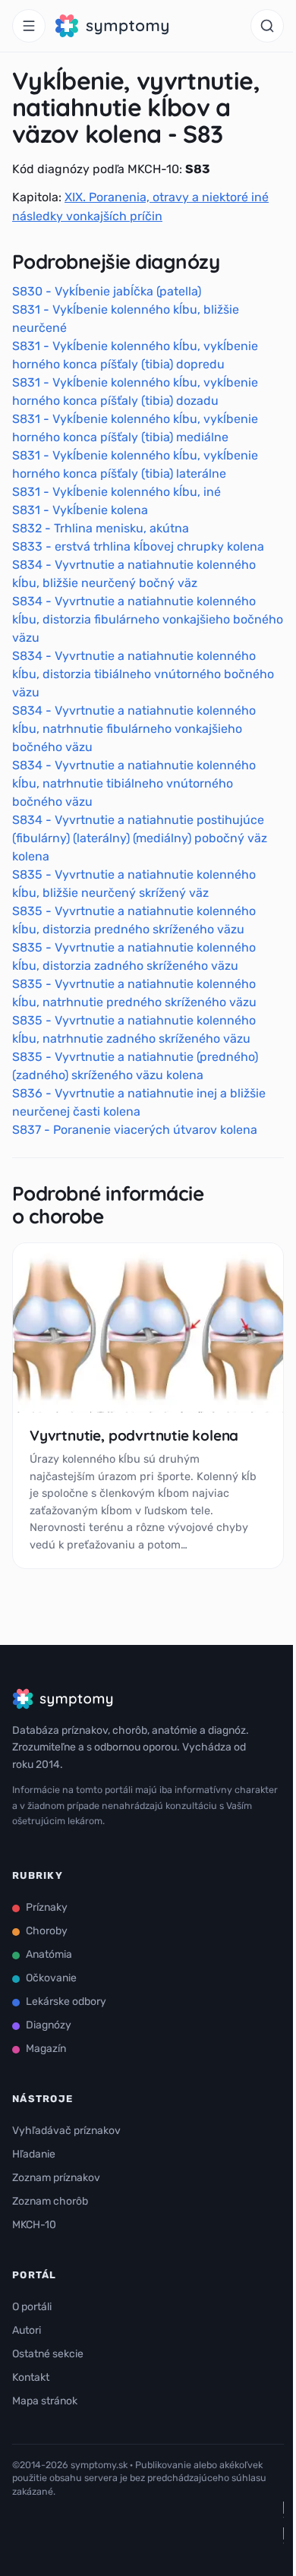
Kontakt (31, 2377)
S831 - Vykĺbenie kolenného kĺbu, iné (117, 492)
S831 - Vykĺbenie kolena (80, 510)
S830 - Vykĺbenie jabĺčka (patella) (107, 291)
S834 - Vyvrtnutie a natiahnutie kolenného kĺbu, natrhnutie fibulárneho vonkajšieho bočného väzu (134, 729)
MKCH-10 (34, 2225)
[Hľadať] (267, 26)
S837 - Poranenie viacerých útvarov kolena (135, 1130)
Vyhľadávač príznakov (66, 2131)
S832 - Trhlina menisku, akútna (101, 528)
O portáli (32, 2307)
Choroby (47, 1931)
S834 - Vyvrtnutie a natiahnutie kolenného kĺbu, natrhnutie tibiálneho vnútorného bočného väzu (134, 783)
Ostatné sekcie (48, 2354)
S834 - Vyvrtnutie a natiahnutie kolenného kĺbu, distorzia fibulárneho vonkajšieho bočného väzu (148, 619)
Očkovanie (51, 1978)
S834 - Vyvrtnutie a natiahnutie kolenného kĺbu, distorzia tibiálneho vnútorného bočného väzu (143, 674)
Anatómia (49, 1954)
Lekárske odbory (66, 2001)
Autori (27, 2330)
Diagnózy (49, 2025)
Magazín (46, 2049)
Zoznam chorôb (50, 2201)
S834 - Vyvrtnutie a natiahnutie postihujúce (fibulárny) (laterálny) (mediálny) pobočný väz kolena (140, 838)
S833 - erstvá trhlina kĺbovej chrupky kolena (138, 546)
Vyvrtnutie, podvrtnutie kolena (134, 1435)
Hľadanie (34, 2154)
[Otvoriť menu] (29, 26)
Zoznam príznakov (56, 2178)
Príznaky (47, 1907)
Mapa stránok (45, 2401)
